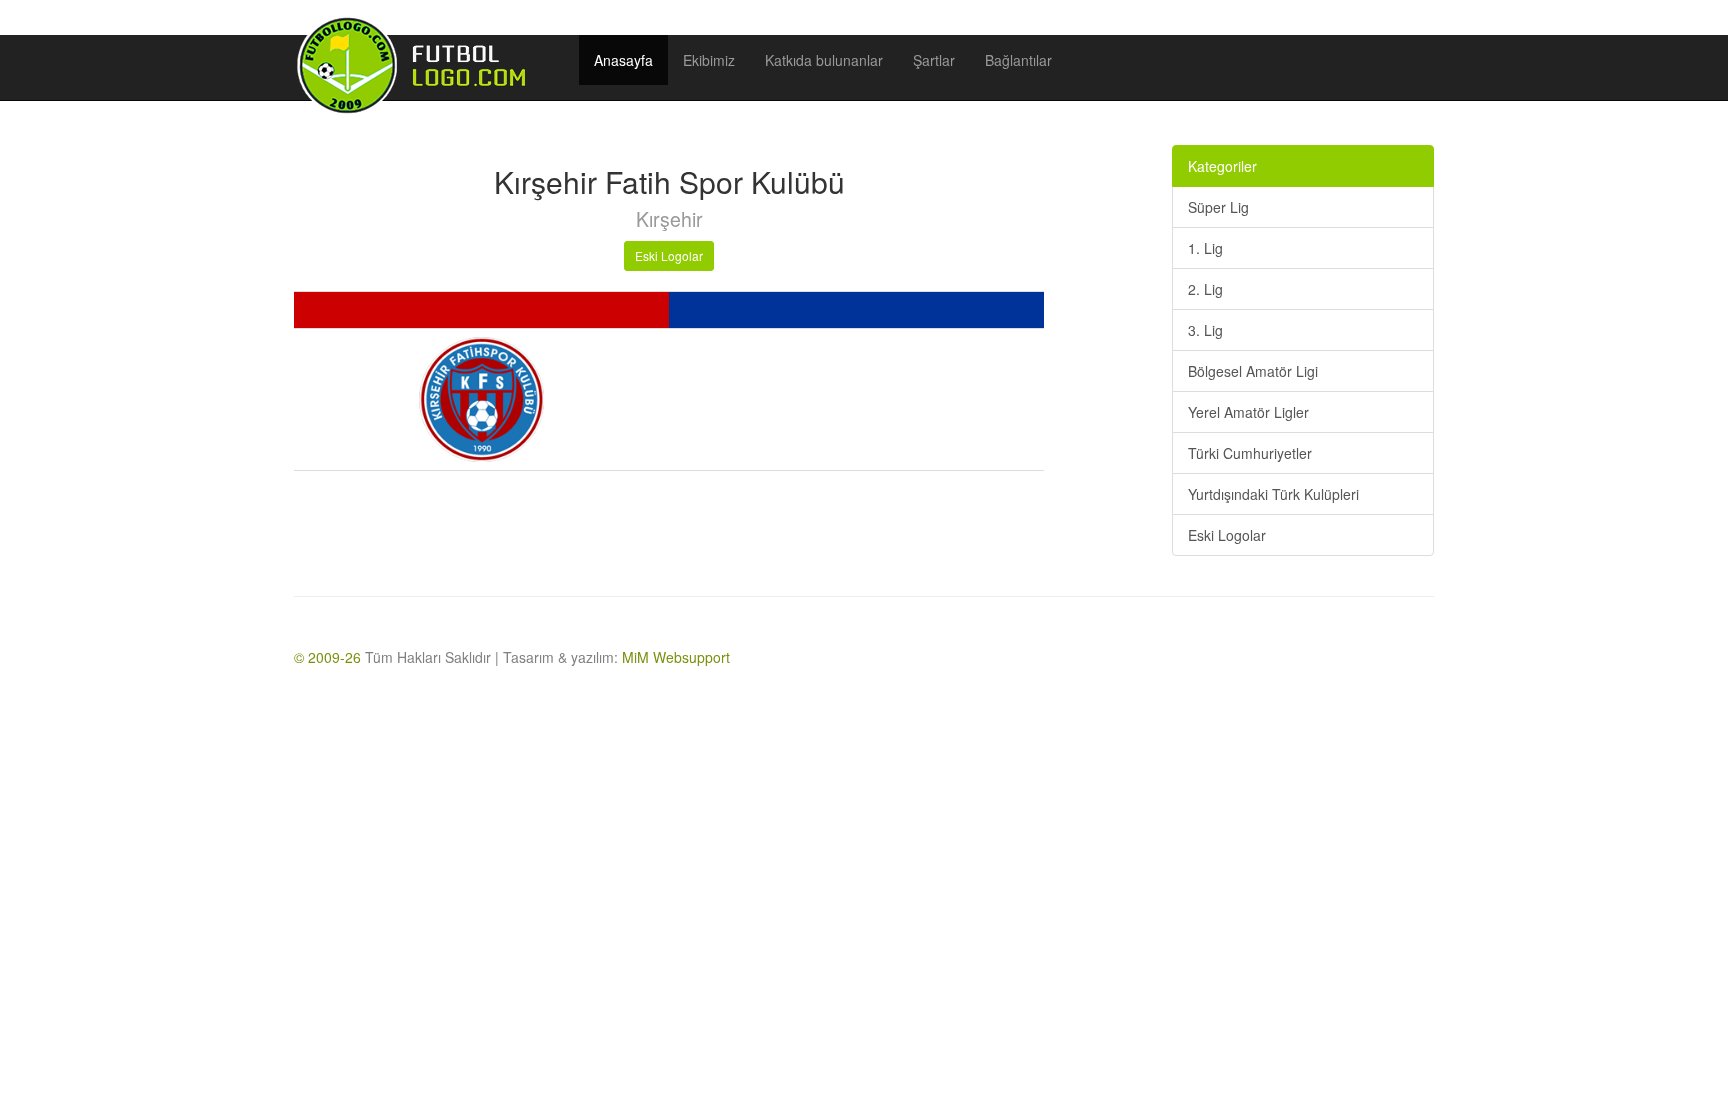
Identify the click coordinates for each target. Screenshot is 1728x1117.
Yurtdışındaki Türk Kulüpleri (1273, 494)
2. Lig (1205, 289)
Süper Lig (1218, 207)
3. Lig (1205, 330)
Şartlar (934, 60)
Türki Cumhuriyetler (1250, 453)
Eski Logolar (669, 255)
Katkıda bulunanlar (824, 60)
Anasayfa (623, 60)
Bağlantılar (1018, 60)
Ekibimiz (709, 60)
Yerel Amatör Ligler (1248, 412)
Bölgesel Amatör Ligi (1253, 371)
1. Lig (1205, 248)
